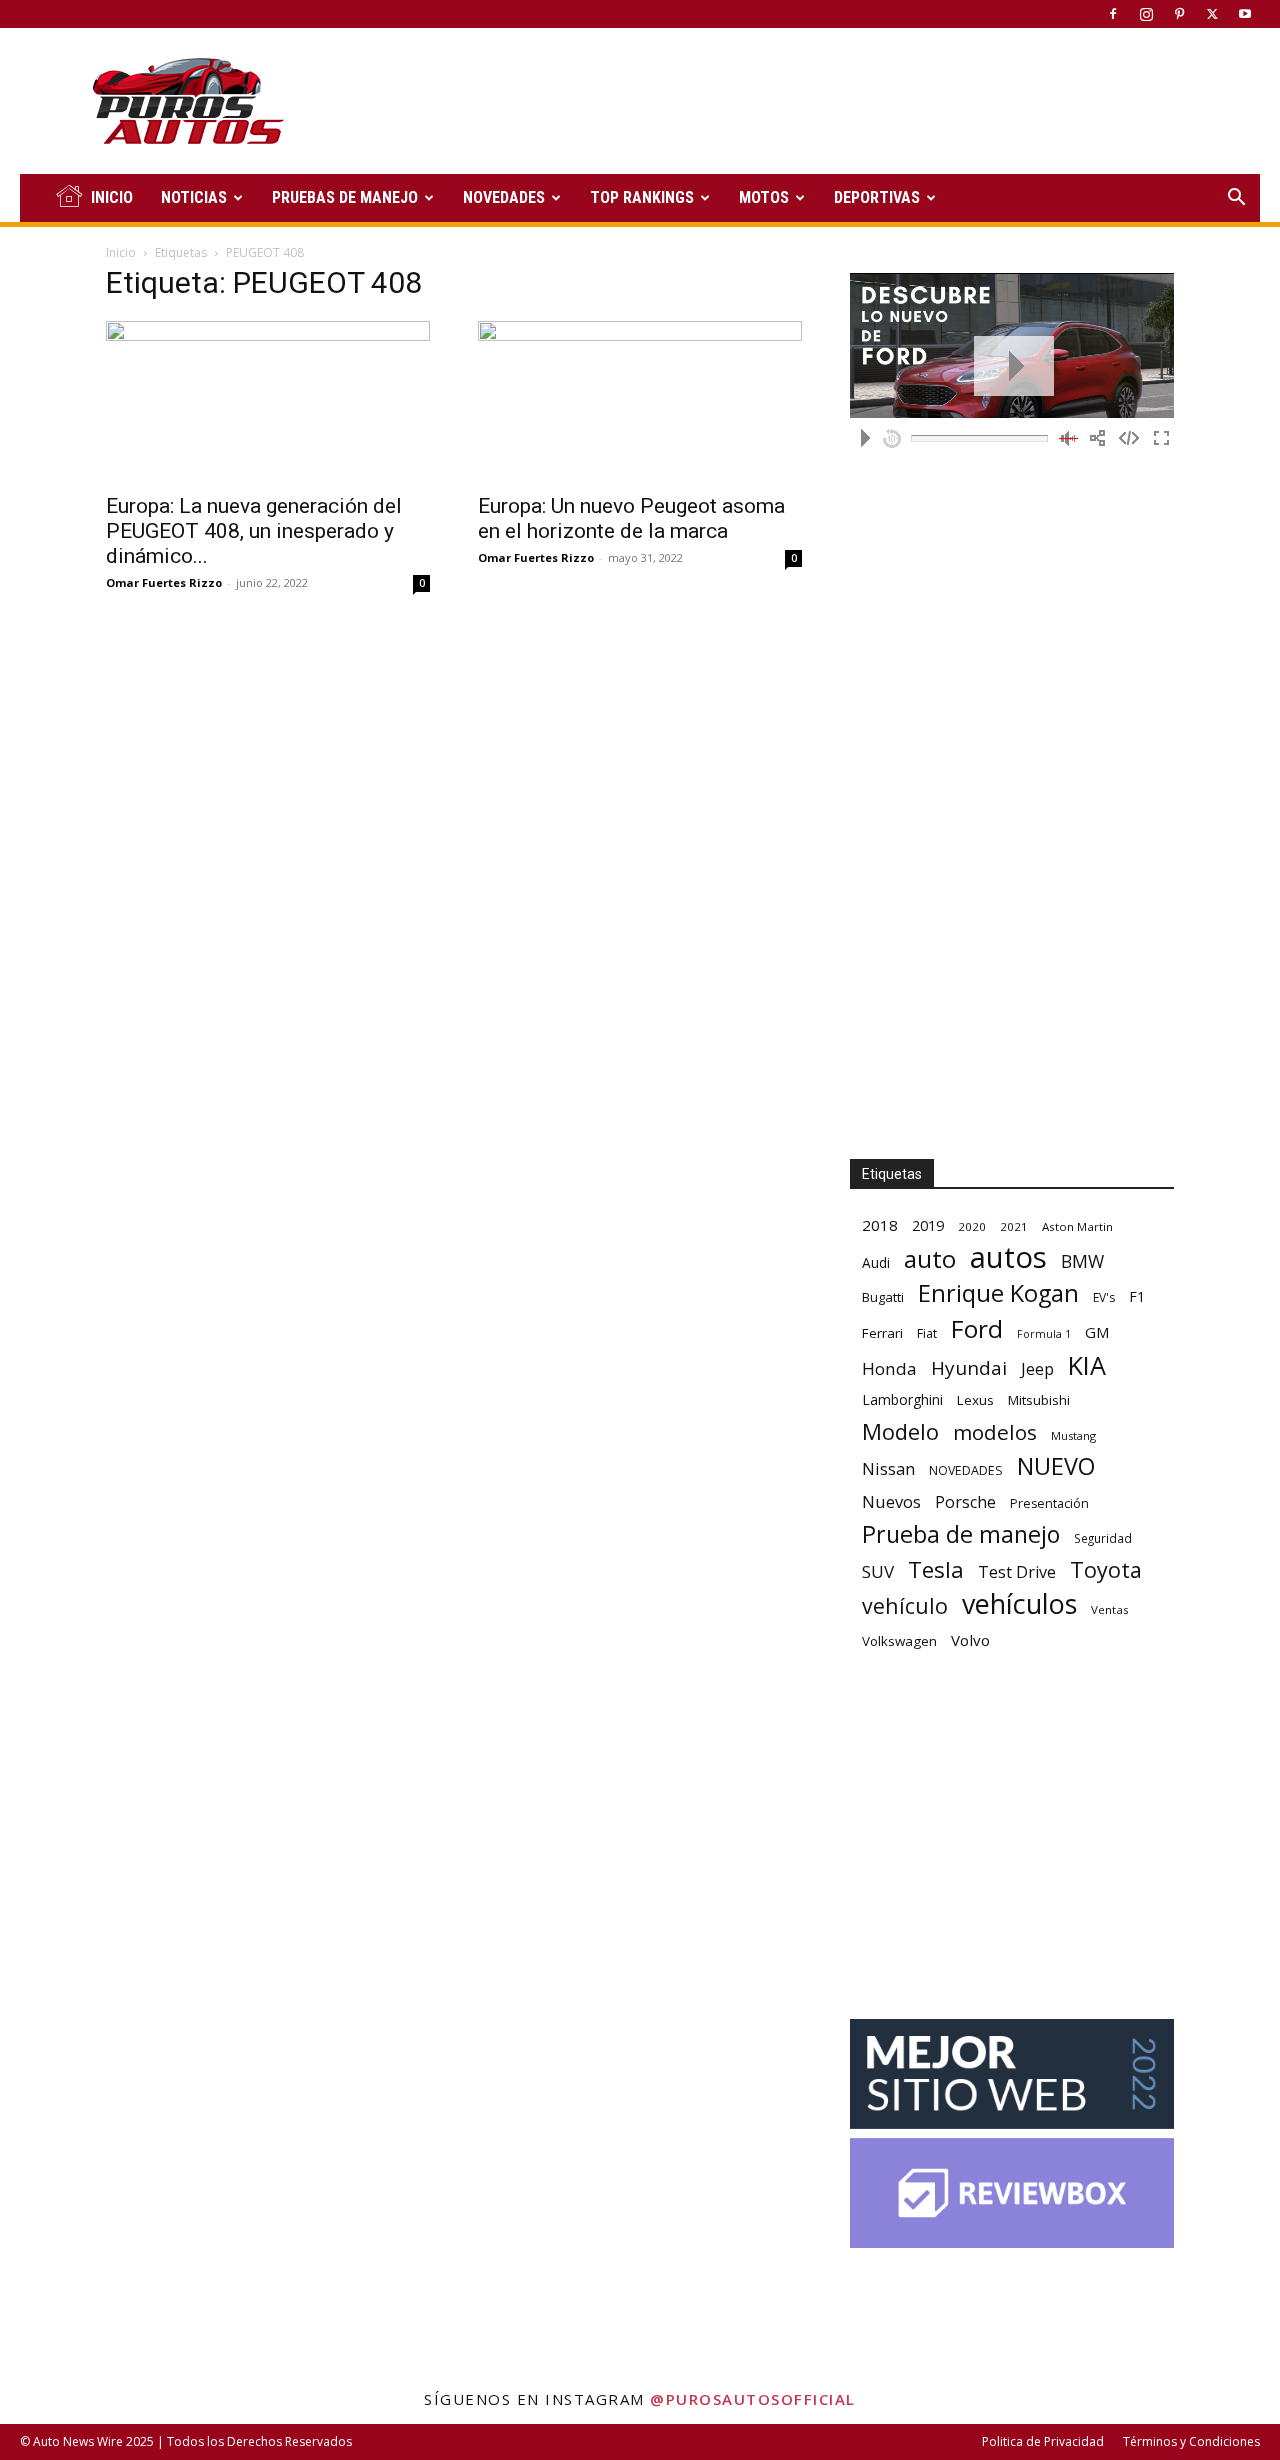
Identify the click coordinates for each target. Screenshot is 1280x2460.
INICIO (112, 197)
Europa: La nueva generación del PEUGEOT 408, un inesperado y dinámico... (254, 531)
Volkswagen (899, 1641)
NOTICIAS (194, 197)
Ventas (1110, 1609)
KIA (1087, 1365)
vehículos (1019, 1603)
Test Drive (1017, 1572)
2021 (1014, 1226)
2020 (972, 1226)
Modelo (900, 1431)
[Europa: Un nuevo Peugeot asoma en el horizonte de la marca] (640, 401)
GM (1097, 1332)
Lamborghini (902, 1399)
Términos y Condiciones (1191, 2441)
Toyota (1106, 1569)
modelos (995, 1432)
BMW (1082, 1261)
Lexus (975, 1400)
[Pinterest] (1179, 14)
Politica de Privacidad (1043, 2441)
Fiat (927, 1333)
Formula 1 (1044, 1334)
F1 (1137, 1296)
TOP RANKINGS (642, 197)
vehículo (905, 1605)
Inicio (121, 252)
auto (930, 1258)
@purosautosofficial (753, 2399)
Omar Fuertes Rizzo (164, 582)
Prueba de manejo (961, 1534)
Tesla (936, 1569)
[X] (1212, 14)
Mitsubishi (1039, 1400)
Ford (977, 1328)
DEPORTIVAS (877, 197)
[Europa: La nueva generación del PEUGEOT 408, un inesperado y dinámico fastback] (268, 401)
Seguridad (1103, 1538)
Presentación (1049, 1503)
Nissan (888, 1468)
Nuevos (891, 1501)
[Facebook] (1113, 14)
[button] (1236, 199)
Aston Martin (1077, 1226)
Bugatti (883, 1297)
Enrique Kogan (998, 1293)
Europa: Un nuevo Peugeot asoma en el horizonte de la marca (631, 518)
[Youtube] (1245, 14)
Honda (889, 1368)
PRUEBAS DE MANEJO (345, 197)
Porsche (965, 1502)
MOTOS (764, 197)
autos (1008, 1257)
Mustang (1073, 1435)
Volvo (970, 1640)
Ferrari (882, 1333)
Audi (876, 1262)
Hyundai (969, 1368)
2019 (928, 1225)
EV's (1104, 1297)
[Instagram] (1146, 14)
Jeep (1037, 1368)
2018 (880, 1225)
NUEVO (1056, 1466)
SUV (878, 1571)
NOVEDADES (504, 197)
